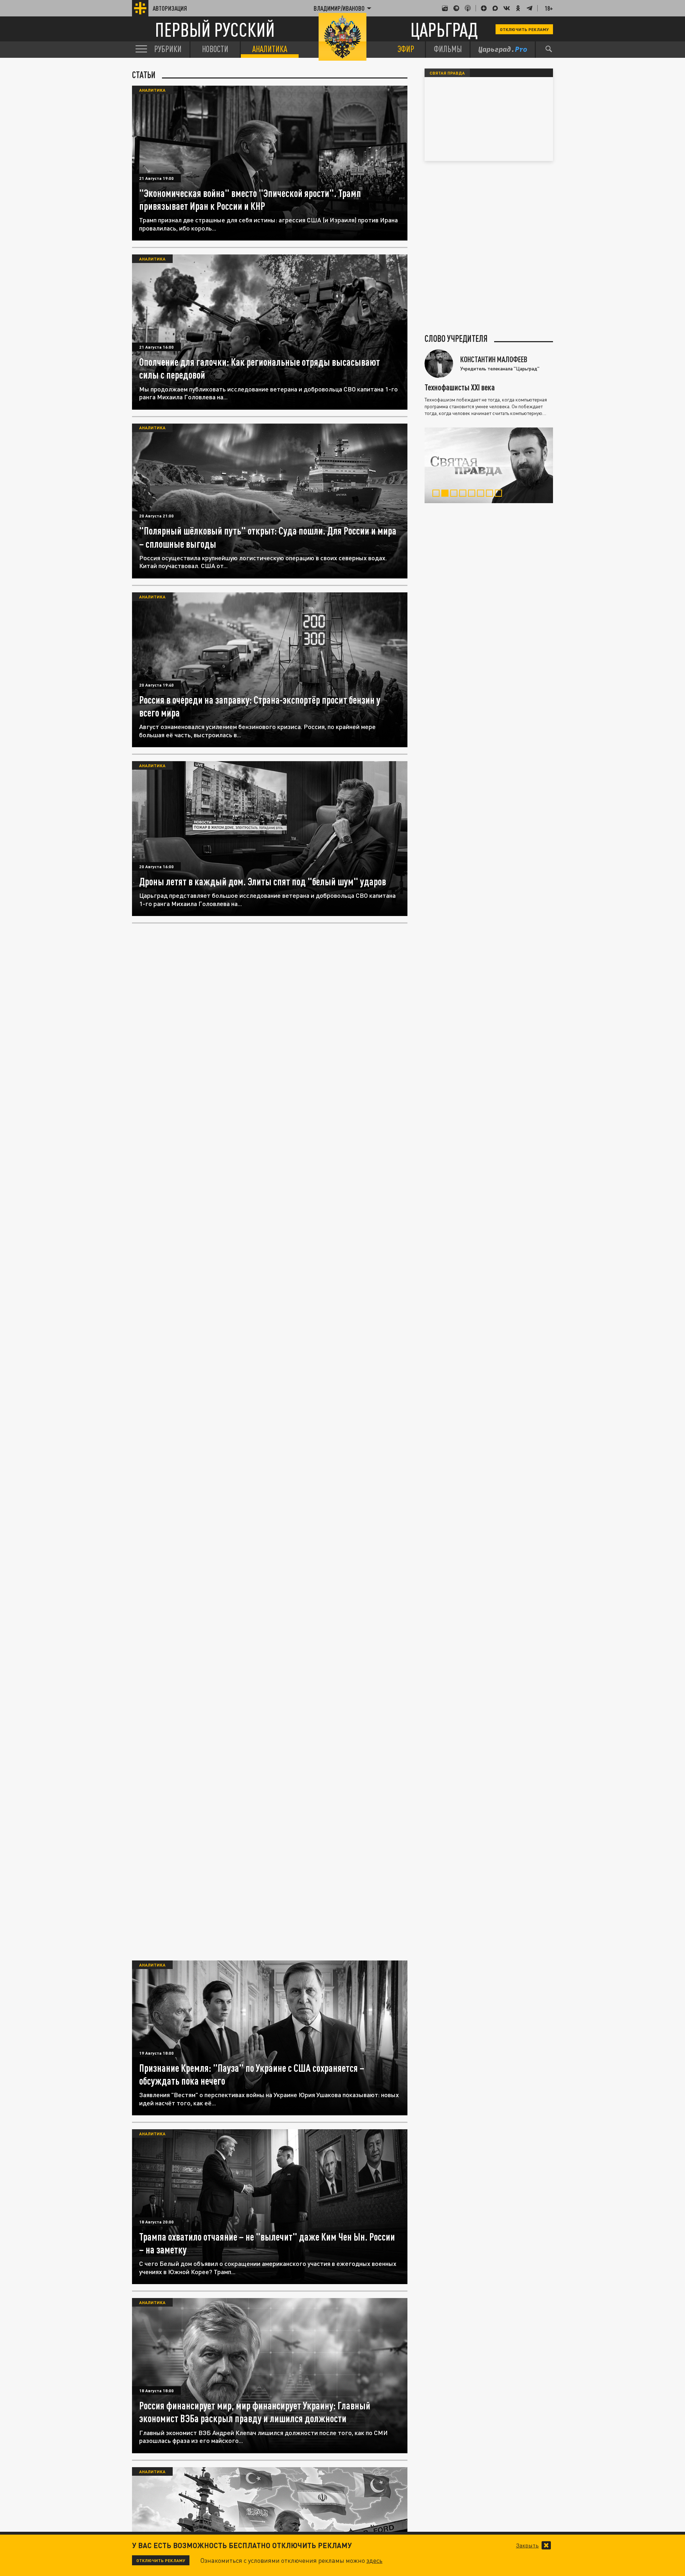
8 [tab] (500, 494)
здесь (374, 2560)
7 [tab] (491, 494)
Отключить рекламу (524, 29)
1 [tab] (438, 494)
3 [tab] (455, 494)
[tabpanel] (489, 465)
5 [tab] (473, 494)
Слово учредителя (456, 339)
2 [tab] (446, 494)
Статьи (144, 75)
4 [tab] (464, 494)
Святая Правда (447, 73)
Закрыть (527, 2545)
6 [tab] (482, 494)
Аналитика (152, 90)
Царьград (444, 29)
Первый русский (215, 29)
